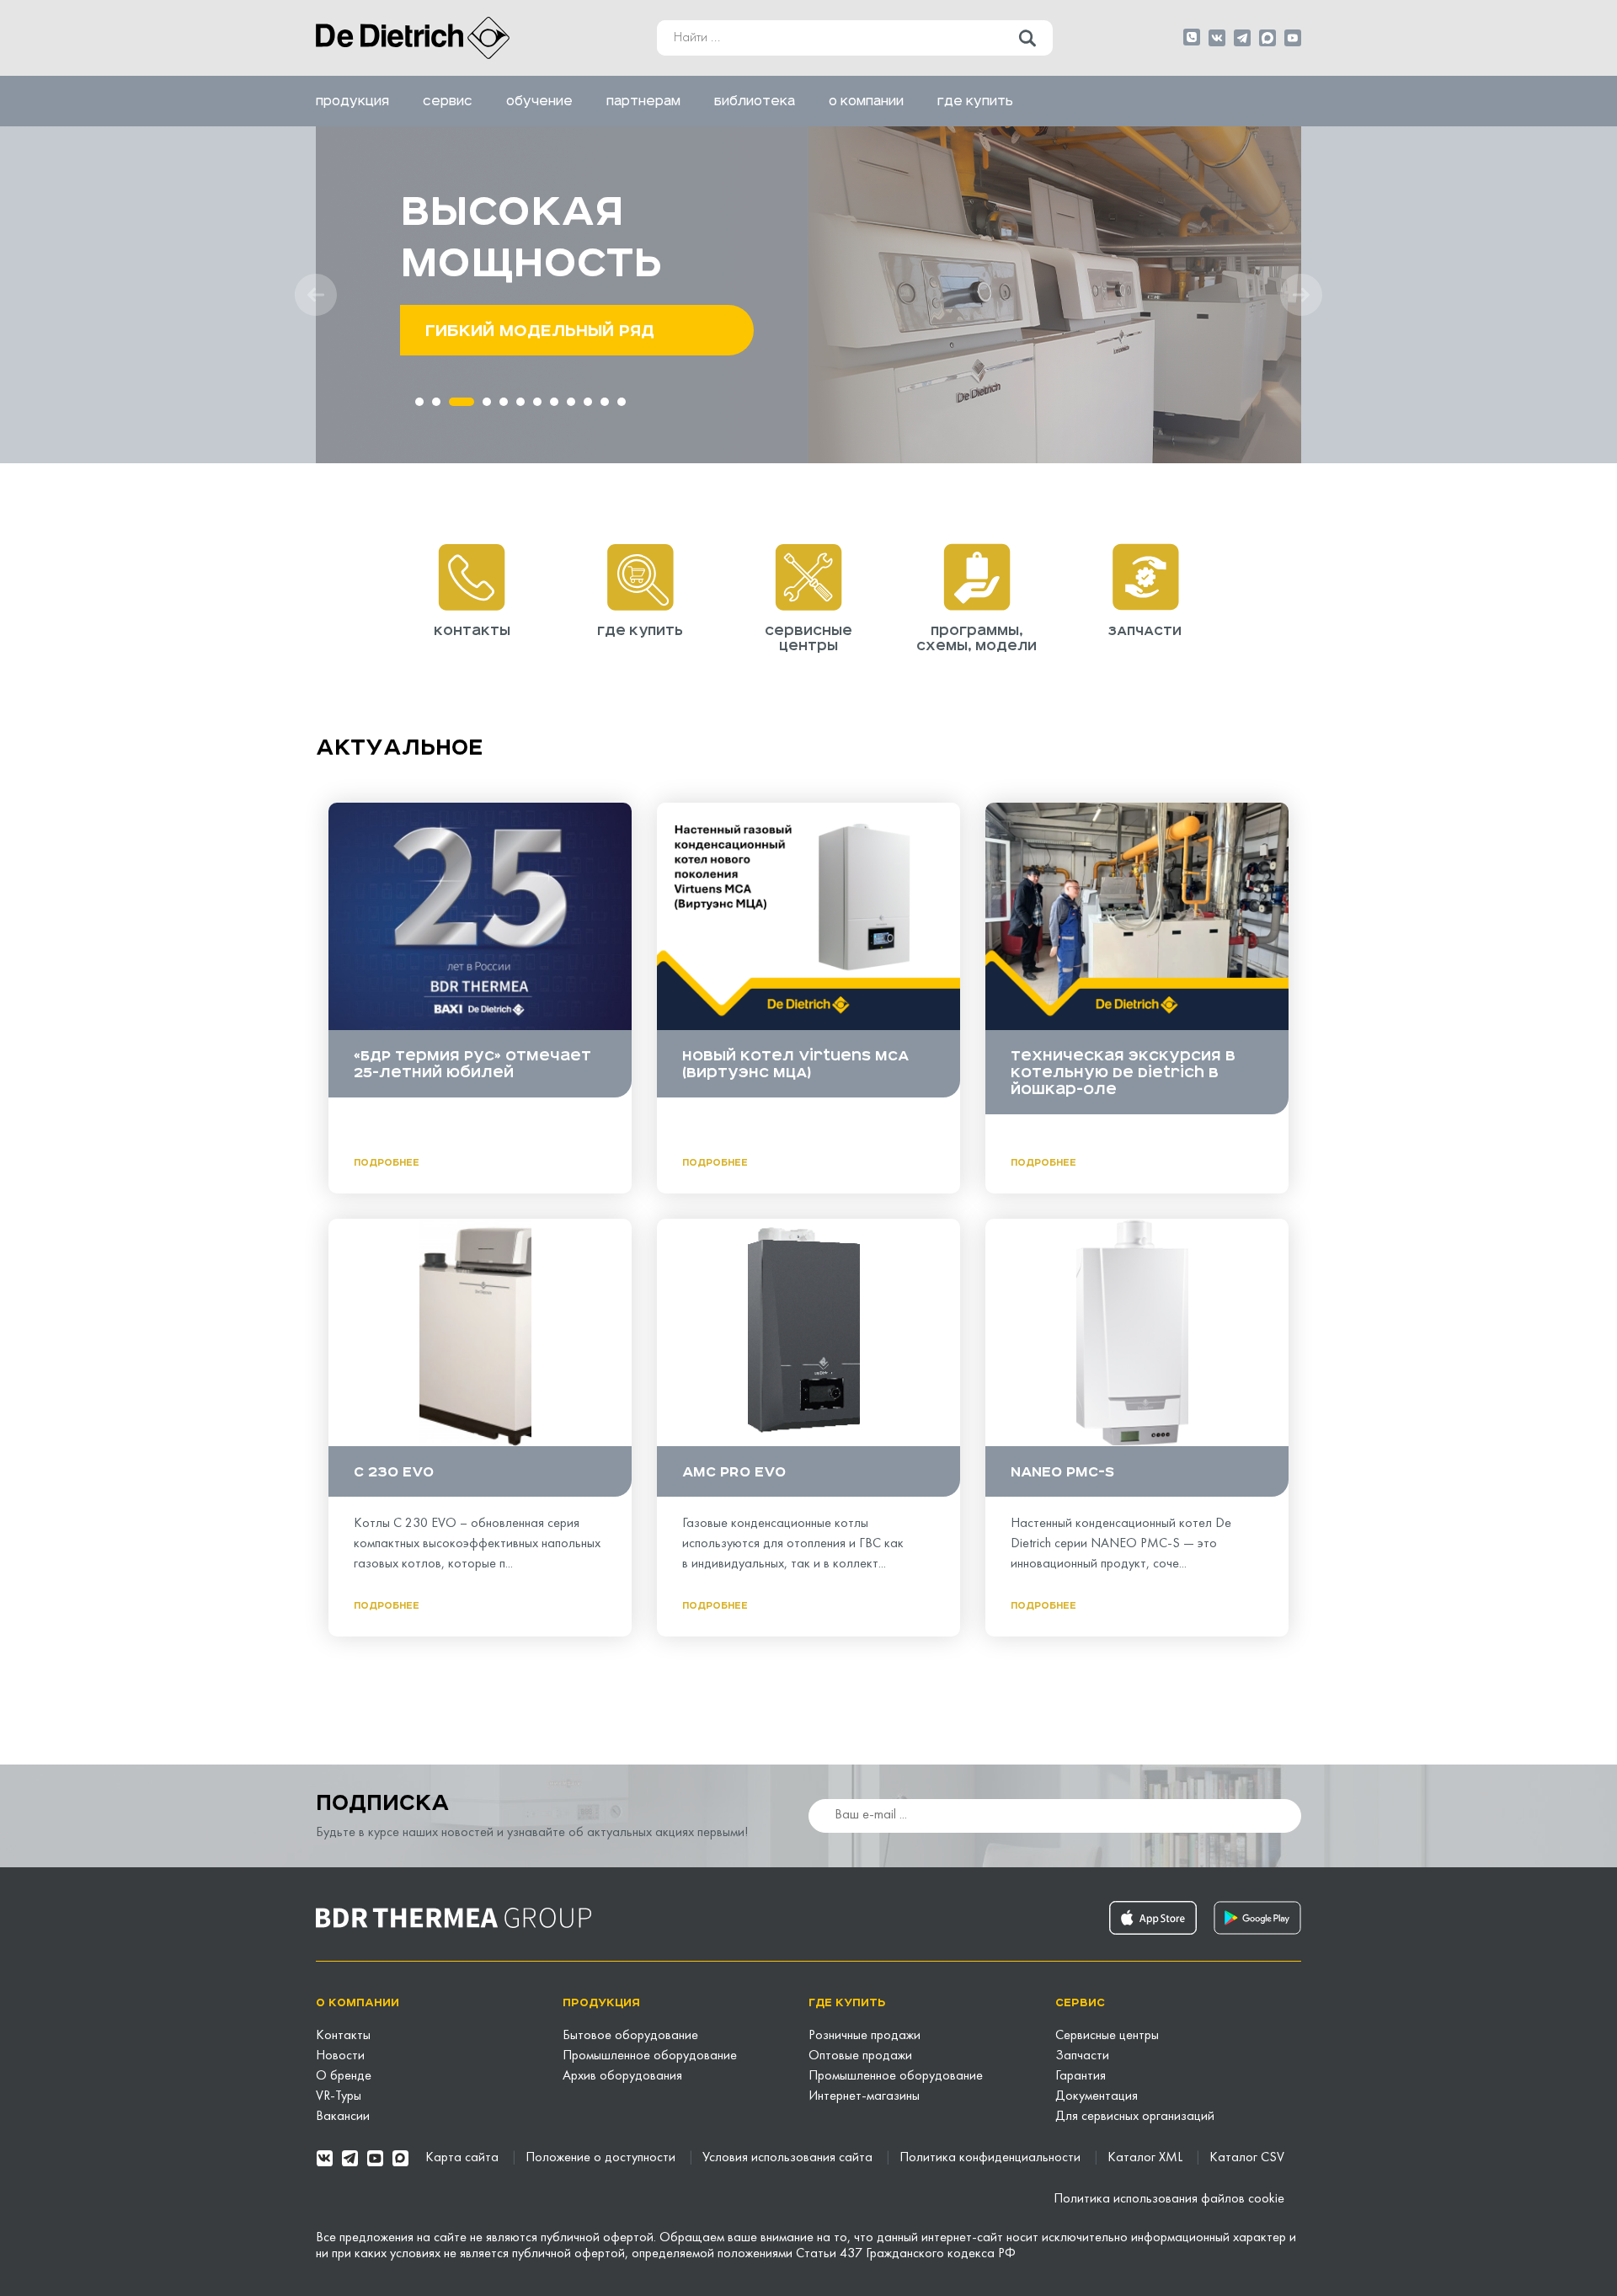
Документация (1097, 2096)
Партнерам (643, 101)
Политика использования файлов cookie (1169, 2199)
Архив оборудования (622, 2076)
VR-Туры (339, 2096)
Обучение (539, 101)
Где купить (975, 101)
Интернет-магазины (864, 2096)
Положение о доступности (602, 2158)
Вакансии (343, 2117)
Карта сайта (464, 2158)
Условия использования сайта (789, 2158)
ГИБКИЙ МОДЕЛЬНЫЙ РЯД (540, 330)
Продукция (352, 101)
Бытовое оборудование (630, 2036)
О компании (866, 101)
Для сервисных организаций (1135, 2117)
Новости (340, 2056)
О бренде (344, 2076)
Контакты (343, 2036)
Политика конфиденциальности (992, 2158)
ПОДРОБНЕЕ (387, 1162)
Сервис (448, 101)
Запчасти (1082, 2056)
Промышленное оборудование (650, 2056)
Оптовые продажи (860, 2056)
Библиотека (755, 101)
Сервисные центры (1107, 2036)
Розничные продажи (865, 2036)
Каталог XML (1147, 2158)
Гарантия (1081, 2076)
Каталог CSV (1247, 2158)
